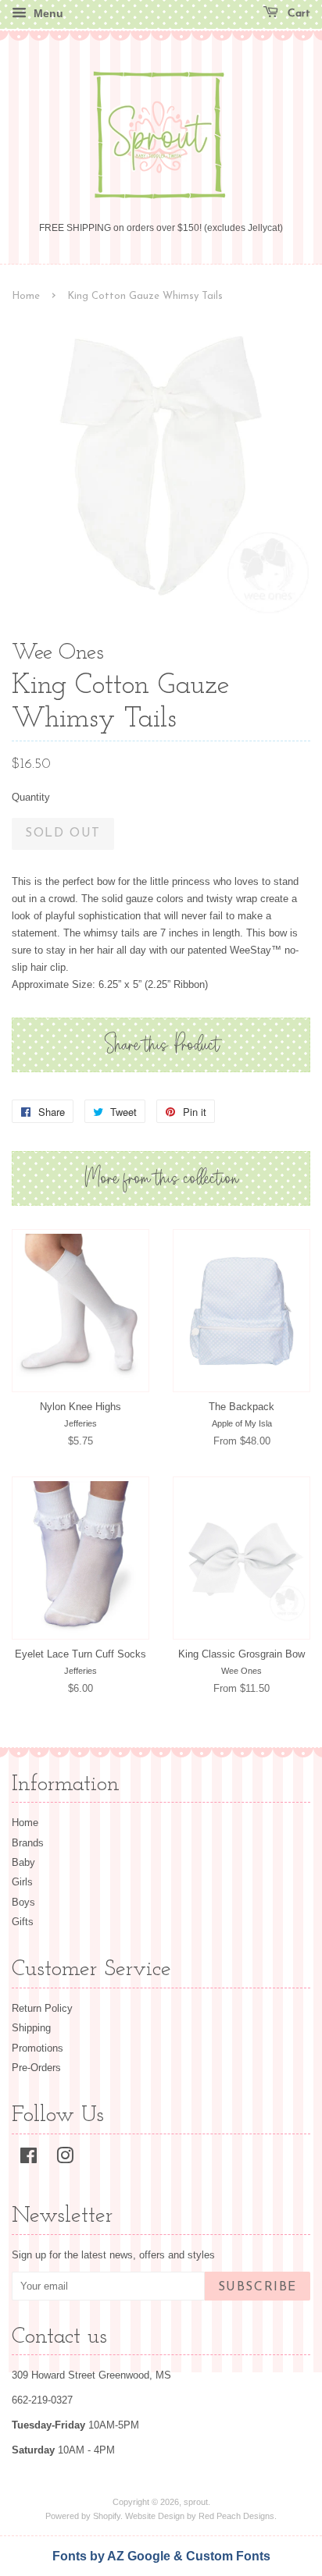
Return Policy (42, 2008)
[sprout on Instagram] (65, 2159)
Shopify (107, 2516)
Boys (23, 1902)
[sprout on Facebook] (29, 2159)
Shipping (31, 2028)
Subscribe (258, 2287)
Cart (297, 14)
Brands (28, 1843)
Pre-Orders (36, 2068)
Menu (47, 13)
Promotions (38, 2048)
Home (26, 296)
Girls (22, 1882)
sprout (196, 2502)
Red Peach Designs (236, 2516)
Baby (23, 1862)
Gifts (23, 1922)
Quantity (31, 797)
